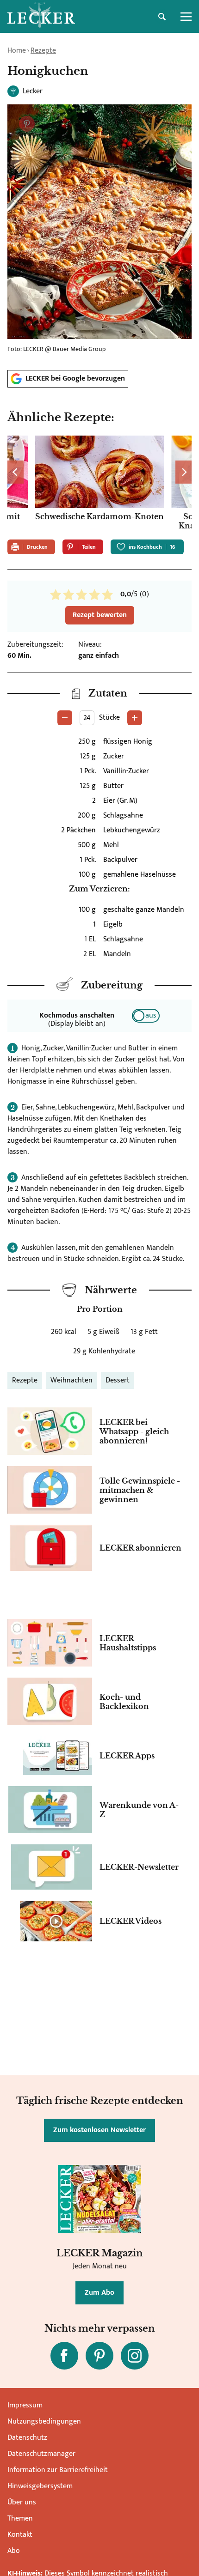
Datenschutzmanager (41, 2454)
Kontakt (20, 2535)
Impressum (25, 2405)
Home (17, 51)
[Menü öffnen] (186, 17)
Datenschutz (27, 2438)
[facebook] (64, 2356)
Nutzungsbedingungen (44, 2421)
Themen (20, 2518)
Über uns (22, 2502)
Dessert (118, 1380)
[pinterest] (99, 2356)
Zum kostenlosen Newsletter (99, 2130)
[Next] (183, 472)
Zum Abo (99, 2293)
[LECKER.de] (41, 17)
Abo (14, 2551)
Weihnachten (72, 1380)
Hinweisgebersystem (40, 2486)
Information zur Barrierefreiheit (58, 2470)
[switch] (146, 1016)
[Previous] (16, 472)
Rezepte (43, 51)
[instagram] (135, 2356)
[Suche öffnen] (162, 17)
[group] (99, 484)
